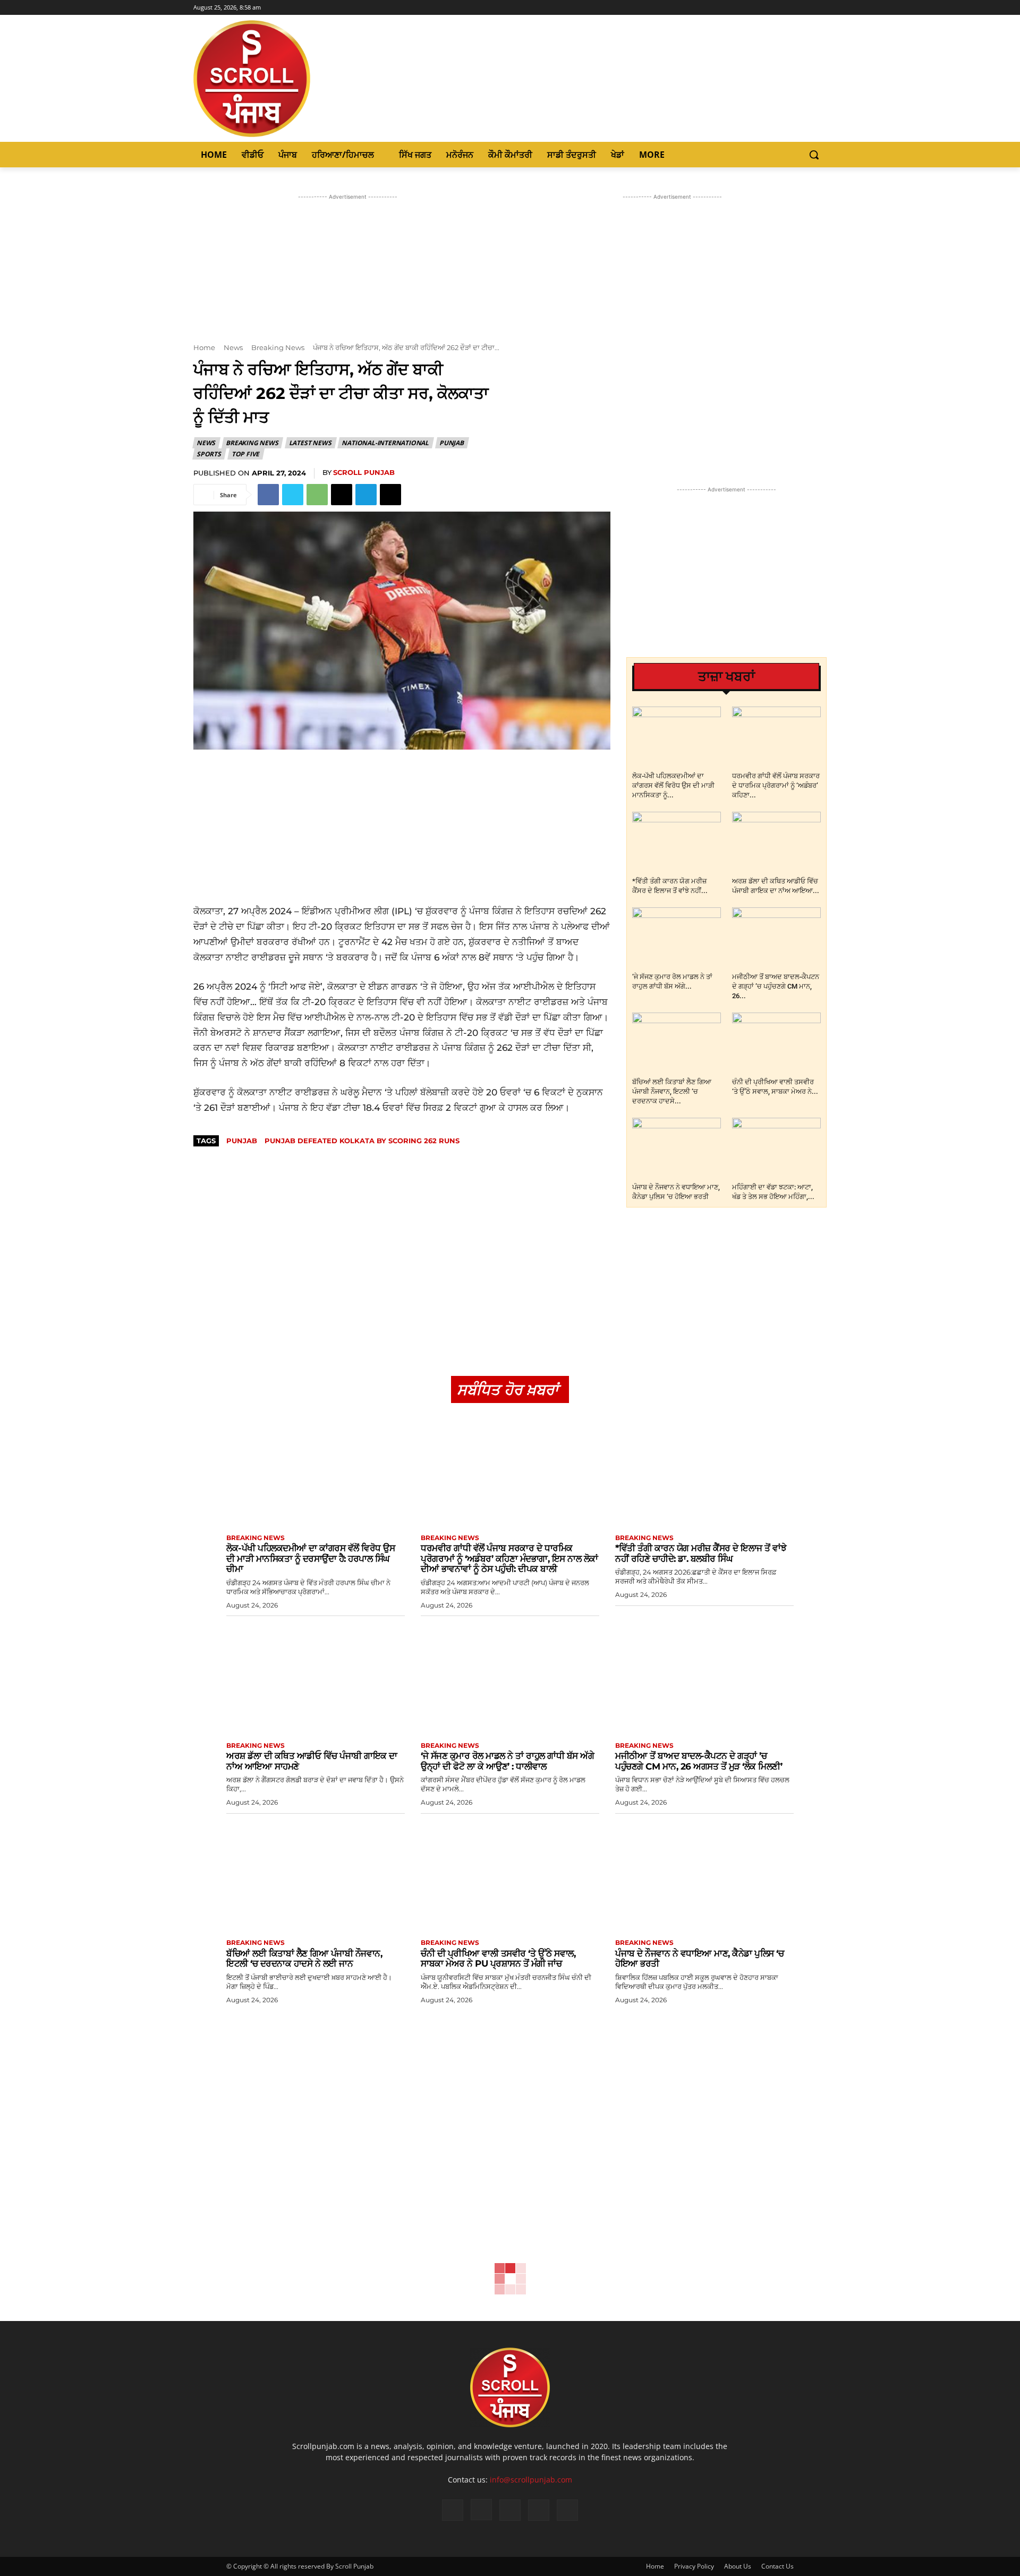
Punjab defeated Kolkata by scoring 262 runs (362, 1141)
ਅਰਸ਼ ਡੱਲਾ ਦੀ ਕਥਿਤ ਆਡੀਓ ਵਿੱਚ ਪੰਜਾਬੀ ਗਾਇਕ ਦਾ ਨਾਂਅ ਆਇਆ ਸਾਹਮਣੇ (312, 1761)
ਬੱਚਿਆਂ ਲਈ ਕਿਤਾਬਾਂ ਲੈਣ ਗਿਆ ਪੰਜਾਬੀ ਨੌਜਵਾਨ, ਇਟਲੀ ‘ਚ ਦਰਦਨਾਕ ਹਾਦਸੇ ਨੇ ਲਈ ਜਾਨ (304, 1959)
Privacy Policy (694, 2566)
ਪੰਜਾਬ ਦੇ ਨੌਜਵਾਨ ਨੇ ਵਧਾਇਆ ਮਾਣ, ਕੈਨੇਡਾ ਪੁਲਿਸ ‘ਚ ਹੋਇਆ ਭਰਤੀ (699, 1959)
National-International (385, 443)
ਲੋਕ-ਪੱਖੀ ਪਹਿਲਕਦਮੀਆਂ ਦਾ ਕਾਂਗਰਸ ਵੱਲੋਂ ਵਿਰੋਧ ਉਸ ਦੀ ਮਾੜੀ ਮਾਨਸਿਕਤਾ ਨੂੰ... (673, 785)
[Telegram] (366, 495)
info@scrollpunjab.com (531, 2480)
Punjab (452, 443)
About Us (738, 2566)
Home (204, 347)
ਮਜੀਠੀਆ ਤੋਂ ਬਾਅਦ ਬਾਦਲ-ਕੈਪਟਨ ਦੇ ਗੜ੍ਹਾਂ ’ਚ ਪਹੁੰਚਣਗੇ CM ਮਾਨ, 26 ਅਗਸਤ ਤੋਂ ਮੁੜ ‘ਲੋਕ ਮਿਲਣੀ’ (699, 1761)
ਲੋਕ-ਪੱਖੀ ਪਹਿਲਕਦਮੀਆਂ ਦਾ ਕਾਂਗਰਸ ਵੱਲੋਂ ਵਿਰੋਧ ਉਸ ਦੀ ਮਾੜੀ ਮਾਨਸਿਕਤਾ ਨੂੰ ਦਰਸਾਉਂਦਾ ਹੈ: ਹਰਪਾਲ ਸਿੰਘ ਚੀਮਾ (311, 1558)
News (233, 347)
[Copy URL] (390, 495)
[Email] (342, 495)
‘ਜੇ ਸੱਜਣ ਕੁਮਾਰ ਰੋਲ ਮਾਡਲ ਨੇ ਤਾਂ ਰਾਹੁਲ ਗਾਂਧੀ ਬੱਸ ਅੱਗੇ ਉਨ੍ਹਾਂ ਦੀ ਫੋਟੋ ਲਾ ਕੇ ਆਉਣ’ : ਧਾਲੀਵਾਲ (507, 1761)
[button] (814, 155)
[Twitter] (806, 8)
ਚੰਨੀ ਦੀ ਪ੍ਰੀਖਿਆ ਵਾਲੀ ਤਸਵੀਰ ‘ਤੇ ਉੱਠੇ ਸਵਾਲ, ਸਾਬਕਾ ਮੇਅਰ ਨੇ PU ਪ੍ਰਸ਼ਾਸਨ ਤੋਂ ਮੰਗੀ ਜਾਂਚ (498, 1959)
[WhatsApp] (317, 495)
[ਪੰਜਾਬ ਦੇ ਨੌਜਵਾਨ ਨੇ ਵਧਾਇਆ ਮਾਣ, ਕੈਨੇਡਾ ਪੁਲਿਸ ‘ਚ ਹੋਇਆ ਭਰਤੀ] (677, 1148)
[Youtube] (821, 8)
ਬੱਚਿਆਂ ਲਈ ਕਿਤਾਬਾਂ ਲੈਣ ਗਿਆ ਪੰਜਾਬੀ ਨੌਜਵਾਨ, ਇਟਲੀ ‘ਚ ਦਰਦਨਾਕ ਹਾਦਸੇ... (672, 1091)
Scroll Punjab (364, 472)
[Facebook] (776, 8)
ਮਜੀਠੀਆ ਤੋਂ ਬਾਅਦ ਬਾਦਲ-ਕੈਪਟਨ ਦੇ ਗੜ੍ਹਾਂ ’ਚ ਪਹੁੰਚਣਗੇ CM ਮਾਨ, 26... (776, 986)
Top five (245, 454)
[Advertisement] (402, 827)
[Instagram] (791, 8)
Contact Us (777, 2566)
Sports (209, 454)
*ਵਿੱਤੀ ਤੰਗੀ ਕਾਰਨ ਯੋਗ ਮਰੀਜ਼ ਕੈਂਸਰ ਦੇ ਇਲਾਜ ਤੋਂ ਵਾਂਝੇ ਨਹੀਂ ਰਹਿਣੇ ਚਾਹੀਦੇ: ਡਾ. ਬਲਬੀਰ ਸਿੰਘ (701, 1553)
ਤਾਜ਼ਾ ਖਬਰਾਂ (726, 677)
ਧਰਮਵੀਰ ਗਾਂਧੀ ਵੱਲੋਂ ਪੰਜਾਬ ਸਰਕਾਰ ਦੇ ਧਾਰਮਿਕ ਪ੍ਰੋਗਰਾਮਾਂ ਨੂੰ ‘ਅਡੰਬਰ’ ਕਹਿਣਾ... (776, 785)
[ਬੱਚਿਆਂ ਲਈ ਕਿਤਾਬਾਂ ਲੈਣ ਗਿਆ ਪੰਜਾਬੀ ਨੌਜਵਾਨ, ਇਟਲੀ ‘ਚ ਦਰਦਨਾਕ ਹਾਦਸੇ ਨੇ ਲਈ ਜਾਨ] (677, 1043)
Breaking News (278, 347)
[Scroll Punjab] (288, 79)
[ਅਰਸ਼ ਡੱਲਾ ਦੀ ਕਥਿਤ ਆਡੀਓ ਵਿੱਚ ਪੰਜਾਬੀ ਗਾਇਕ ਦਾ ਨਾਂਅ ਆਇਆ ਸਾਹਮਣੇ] (776, 842)
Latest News (310, 443)
